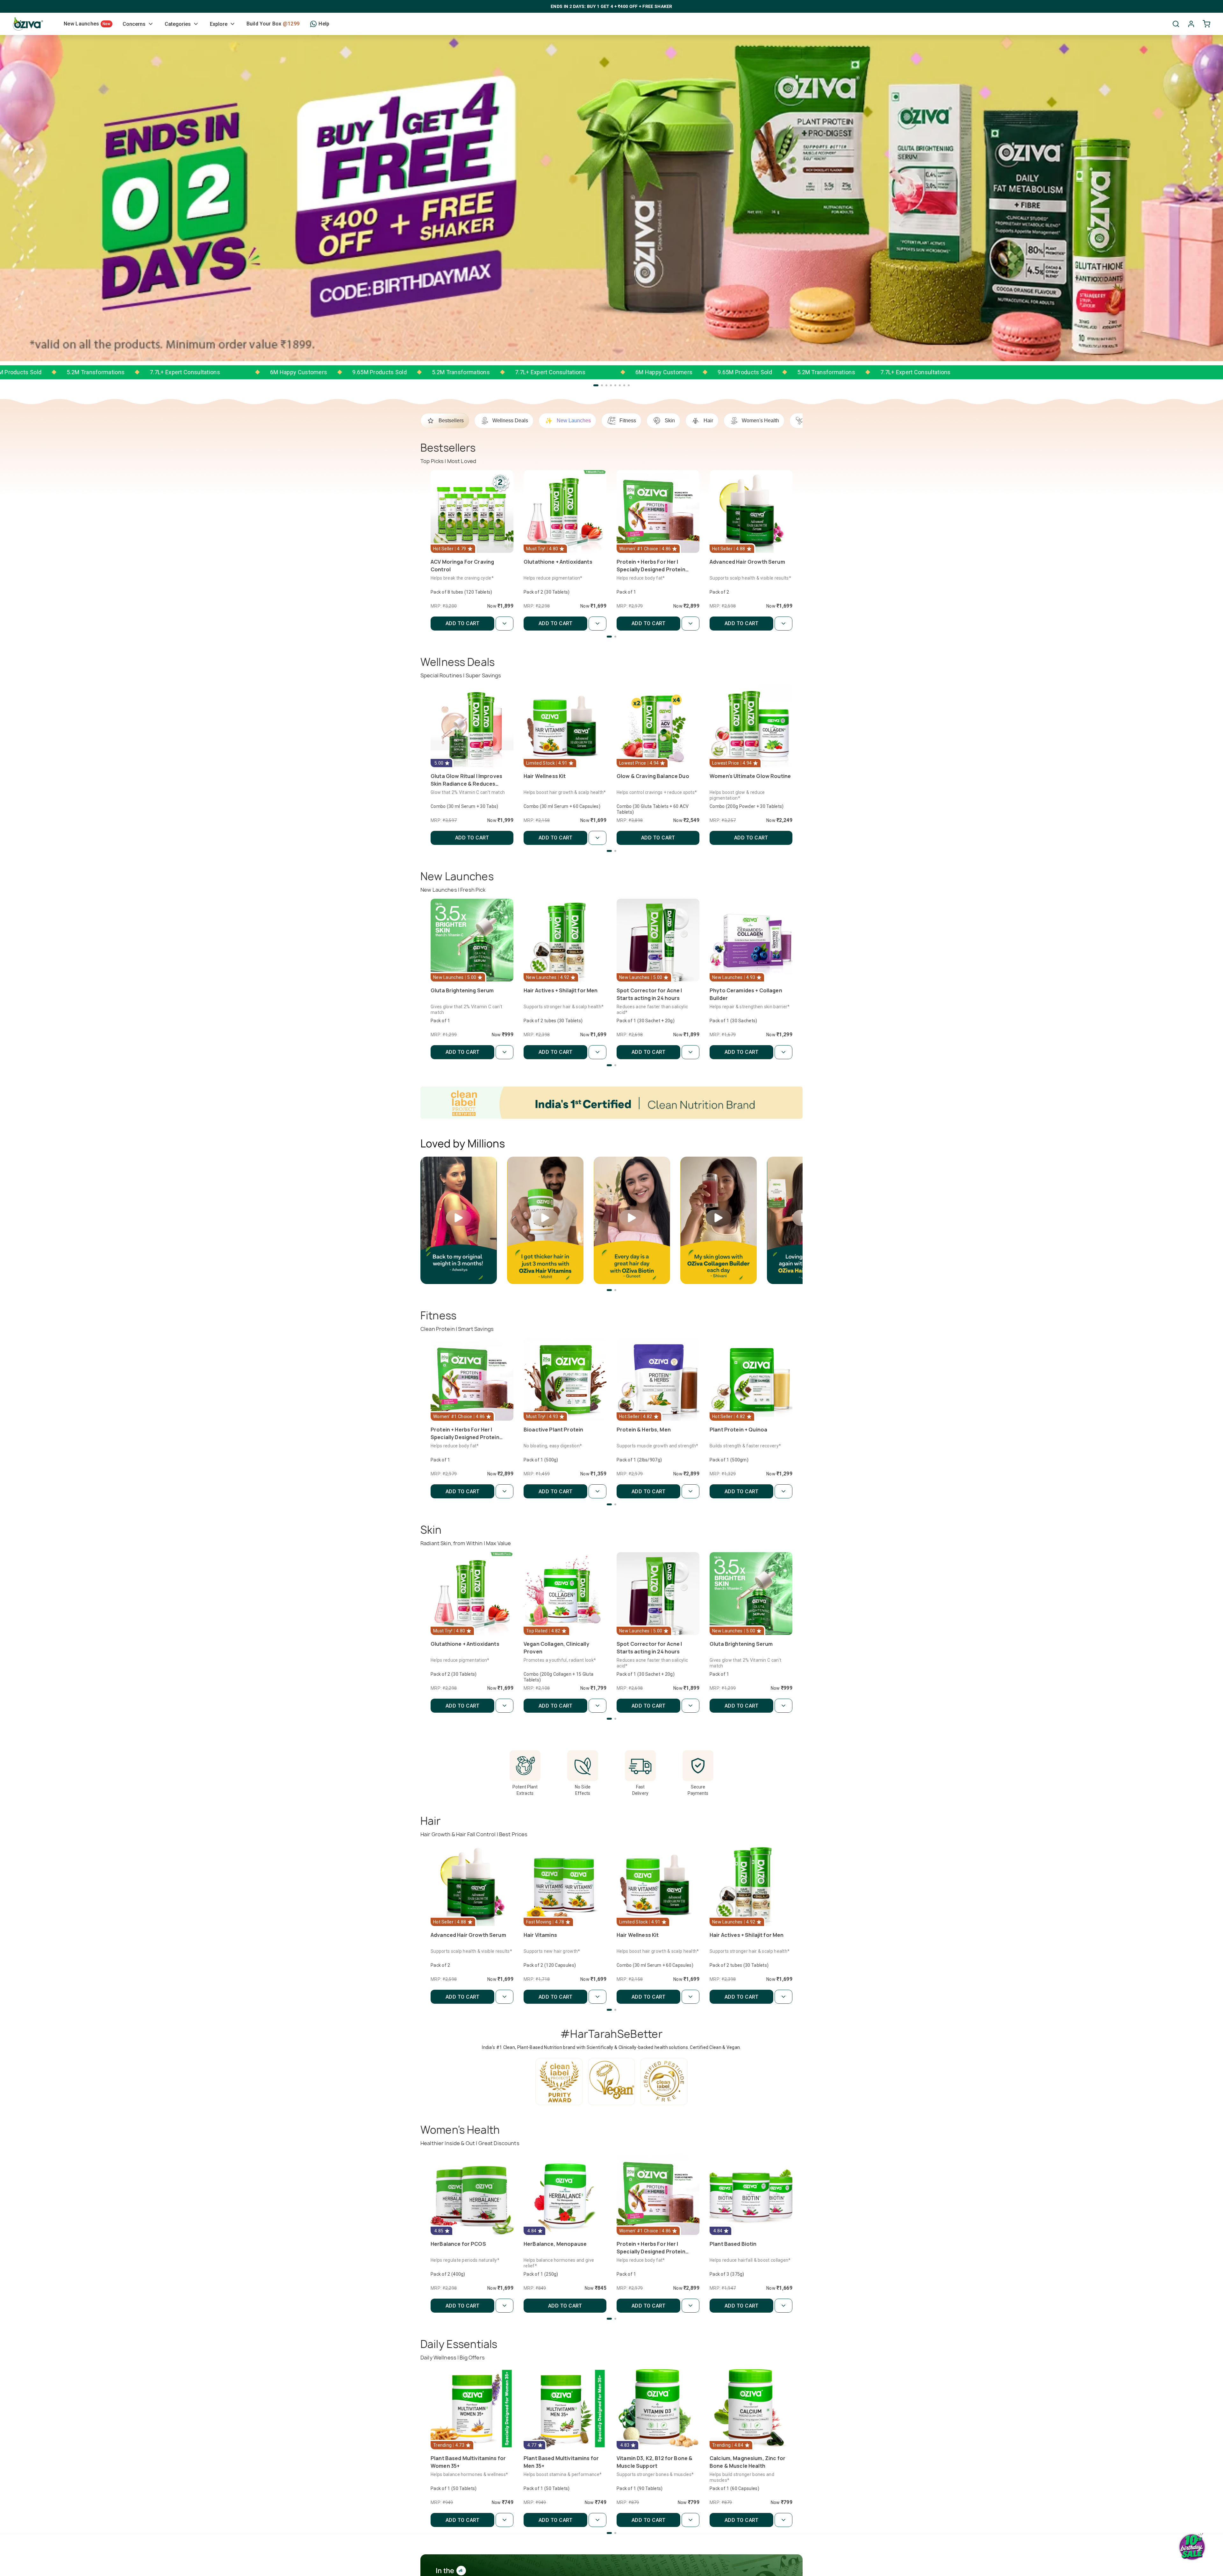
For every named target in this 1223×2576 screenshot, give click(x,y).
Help (324, 24)
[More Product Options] (504, 624)
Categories (178, 24)
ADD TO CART (463, 623)
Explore (219, 24)
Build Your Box (273, 24)
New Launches (87, 24)
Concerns (134, 24)
